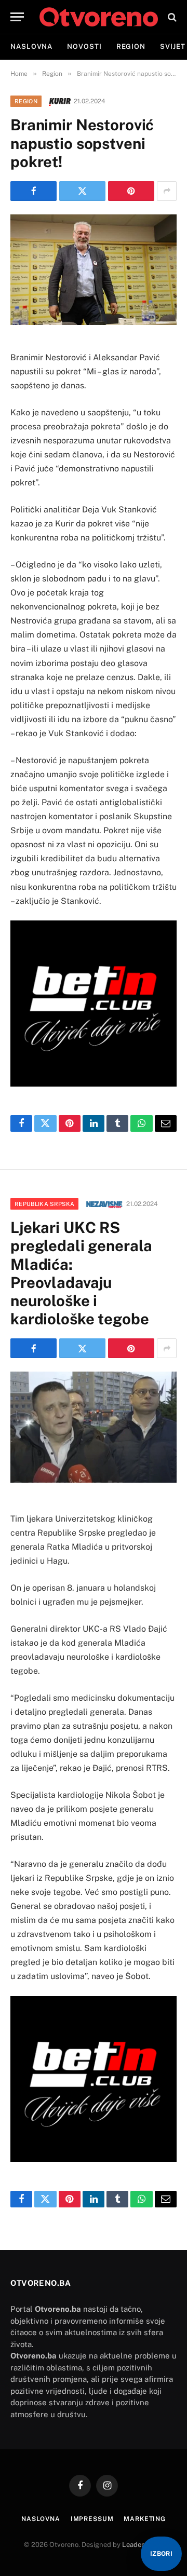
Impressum (92, 2519)
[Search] (171, 17)
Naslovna (31, 46)
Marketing (145, 2519)
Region (131, 46)
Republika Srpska (44, 1204)
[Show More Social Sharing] (167, 191)
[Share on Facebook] (34, 191)
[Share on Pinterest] (131, 191)
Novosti (84, 46)
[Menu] (17, 17)
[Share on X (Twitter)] (82, 191)
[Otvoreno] (99, 17)
